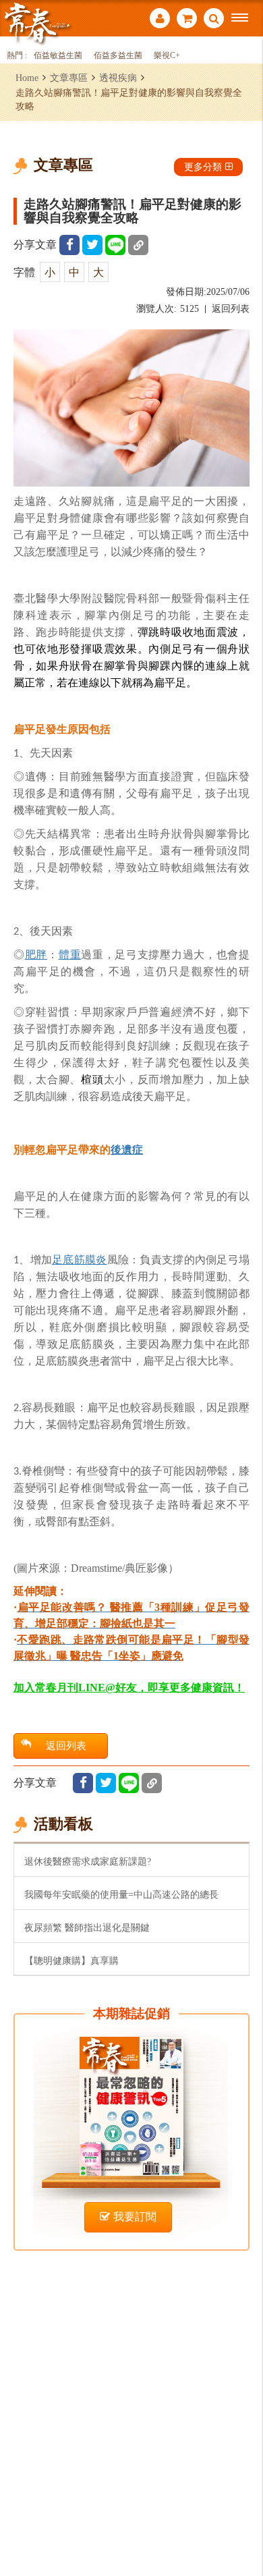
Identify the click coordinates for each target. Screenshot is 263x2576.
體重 (70, 955)
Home (27, 78)
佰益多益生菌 (118, 56)
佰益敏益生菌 (58, 56)
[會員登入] (160, 20)
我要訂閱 (135, 2217)
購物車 (187, 20)
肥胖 (36, 955)
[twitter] (92, 245)
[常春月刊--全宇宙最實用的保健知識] (37, 23)
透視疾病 (118, 78)
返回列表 (231, 309)
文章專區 (69, 78)
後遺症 (127, 1150)
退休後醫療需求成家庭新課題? (88, 1861)
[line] (115, 245)
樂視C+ (167, 56)
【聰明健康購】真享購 (71, 1961)
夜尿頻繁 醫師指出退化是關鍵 (87, 1927)
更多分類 (203, 167)
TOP (243, 2521)
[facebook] (69, 245)
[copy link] (138, 245)
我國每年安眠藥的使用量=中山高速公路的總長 (121, 1894)
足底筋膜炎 (79, 1260)
